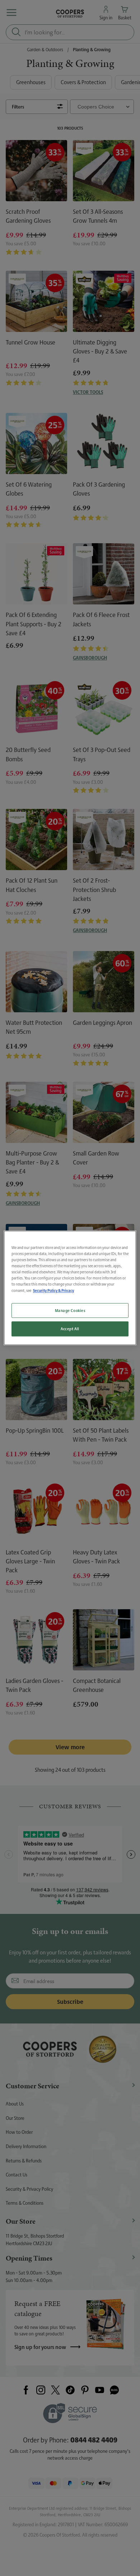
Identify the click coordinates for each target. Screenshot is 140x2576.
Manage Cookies (70, 1310)
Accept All (70, 1329)
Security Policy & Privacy (53, 1291)
